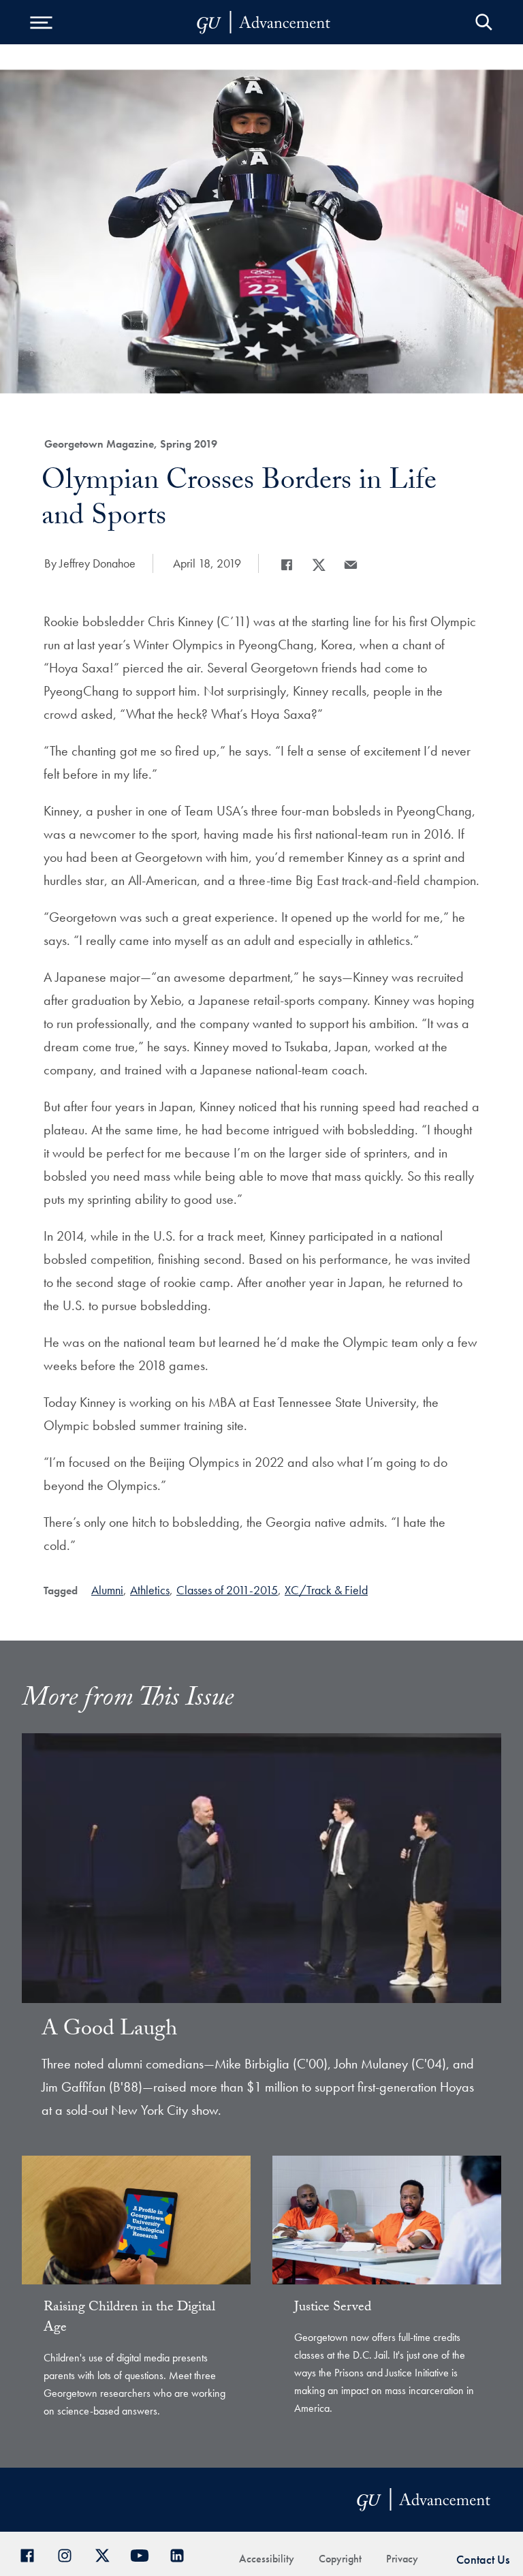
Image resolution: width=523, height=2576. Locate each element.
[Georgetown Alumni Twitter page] (107, 2554)
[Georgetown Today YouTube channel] (145, 2554)
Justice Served (333, 2308)
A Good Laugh (109, 2031)
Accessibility (267, 2559)
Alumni (107, 1590)
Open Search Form (484, 22)
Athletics (150, 1590)
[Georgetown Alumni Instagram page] (70, 2554)
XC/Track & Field (326, 1590)
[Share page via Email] (351, 565)
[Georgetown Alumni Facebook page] (32, 2554)
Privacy (402, 2559)
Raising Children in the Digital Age (129, 2318)
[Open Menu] (41, 22)
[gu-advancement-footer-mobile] (264, 22)
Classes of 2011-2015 (227, 1590)
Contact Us (483, 2559)
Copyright (340, 2559)
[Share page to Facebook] (287, 565)
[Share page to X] (319, 565)
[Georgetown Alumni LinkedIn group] (182, 2554)
